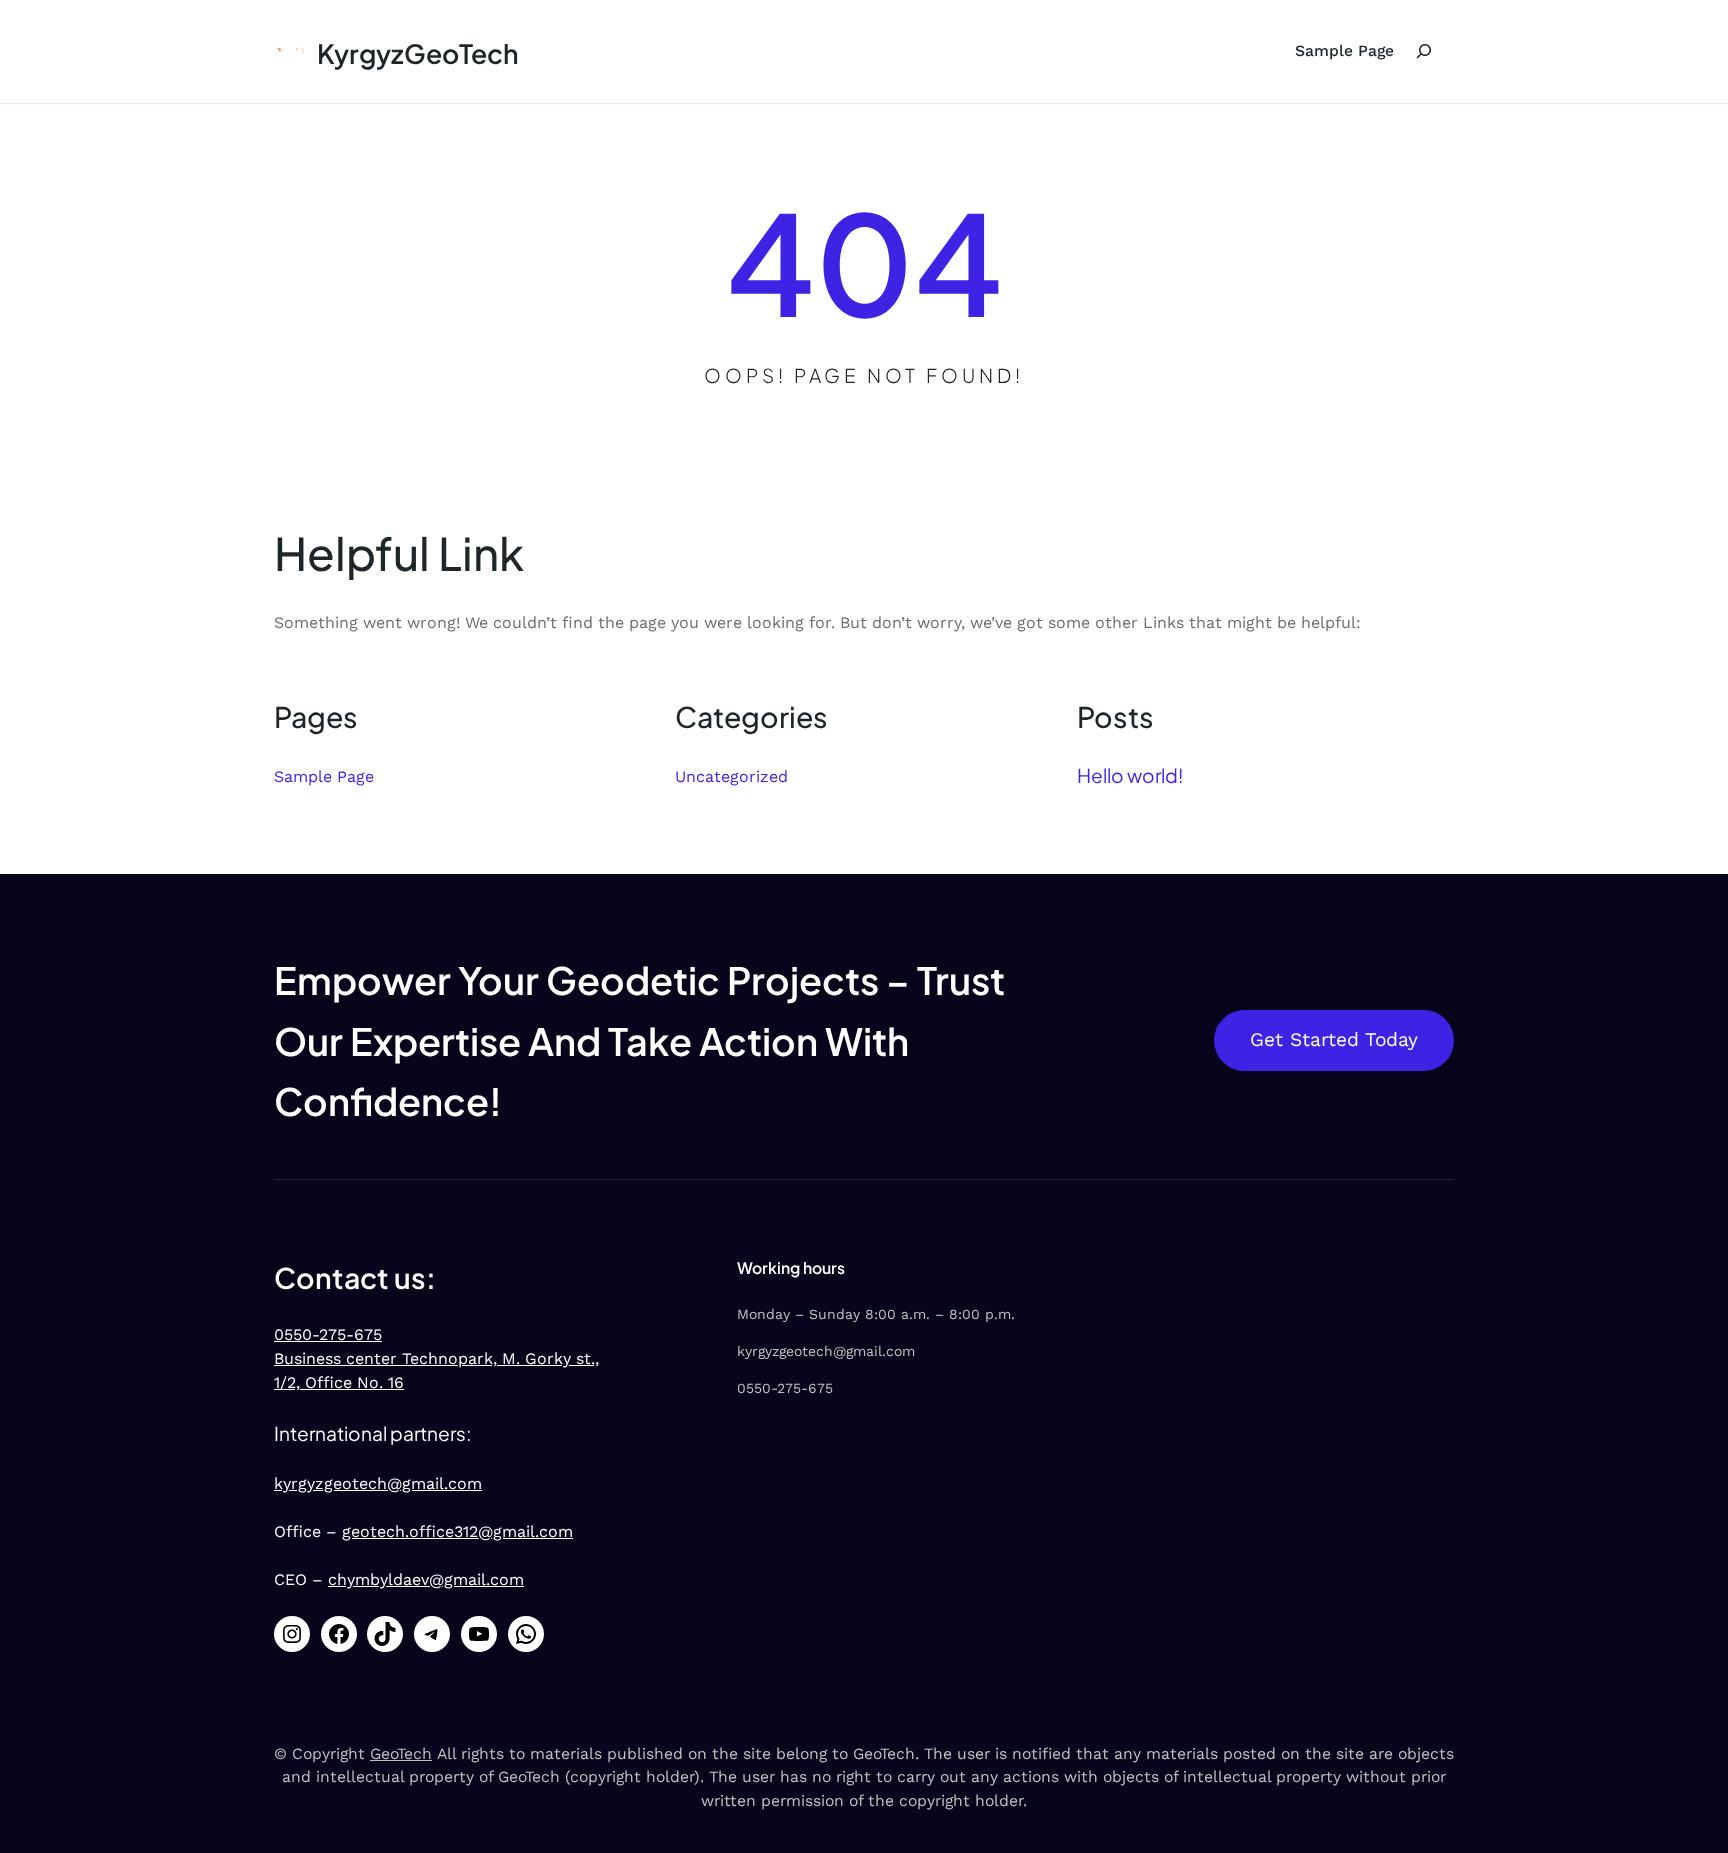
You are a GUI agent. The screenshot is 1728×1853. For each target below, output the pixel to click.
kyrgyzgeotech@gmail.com (378, 1483)
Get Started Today (1334, 1039)
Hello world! (1130, 775)
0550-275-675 (328, 1334)
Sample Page (1344, 50)
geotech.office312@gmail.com (457, 1531)
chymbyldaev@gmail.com (426, 1579)
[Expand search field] (1424, 51)
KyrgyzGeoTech (418, 53)
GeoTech (401, 1753)
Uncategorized (731, 776)
